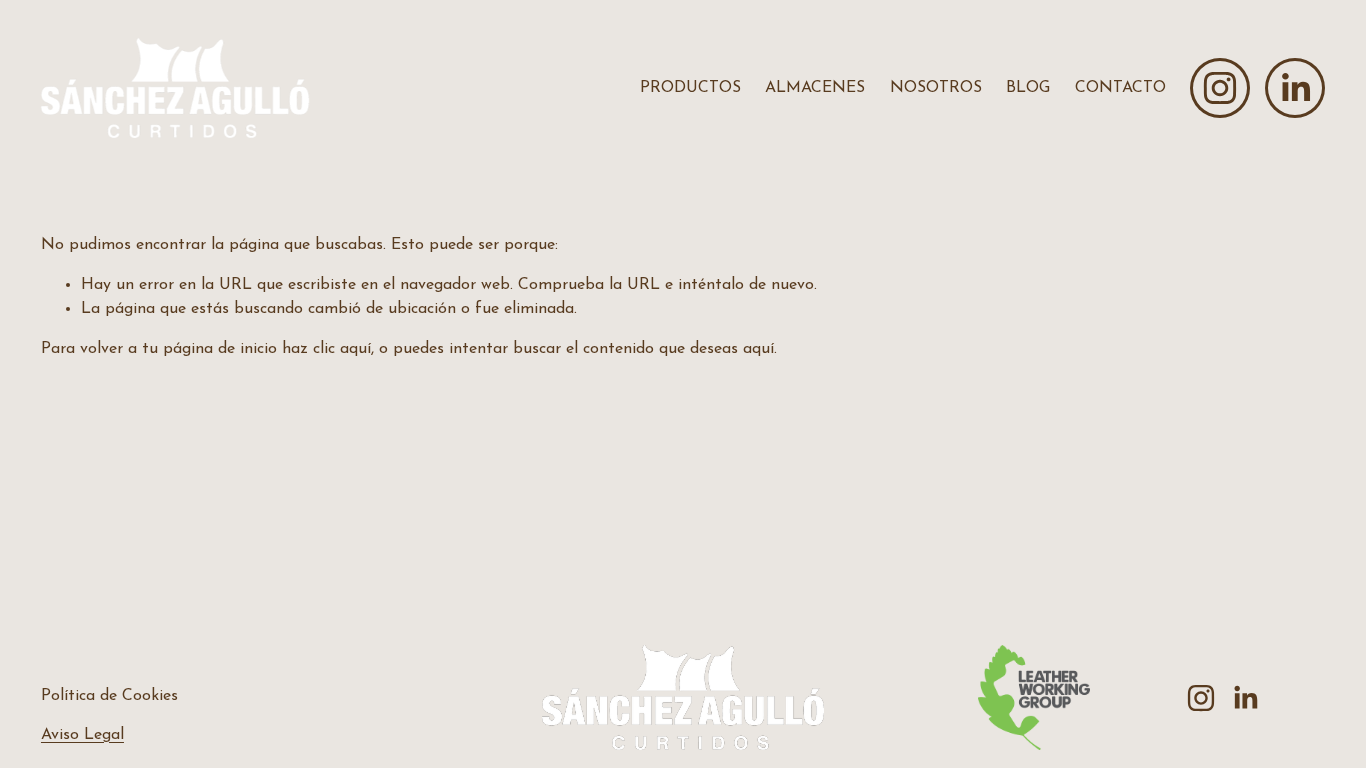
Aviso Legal (82, 735)
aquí (758, 349)
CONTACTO (1120, 88)
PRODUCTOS (690, 88)
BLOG (1028, 88)
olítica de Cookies (114, 696)
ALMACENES (815, 88)
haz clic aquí (326, 349)
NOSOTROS (936, 88)
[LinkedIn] (1295, 88)
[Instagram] (1220, 88)
